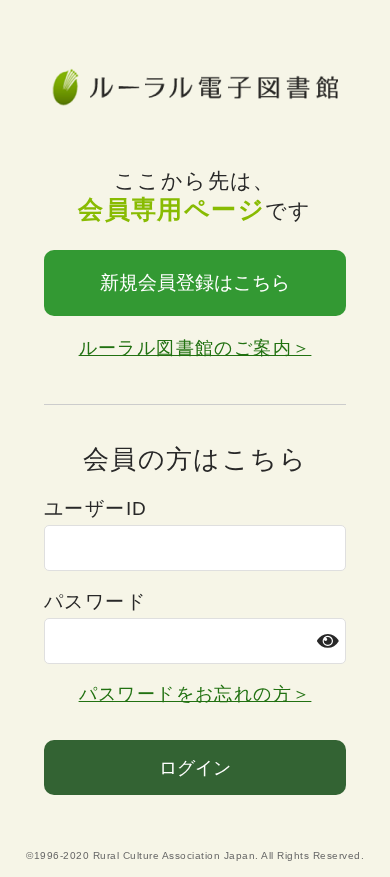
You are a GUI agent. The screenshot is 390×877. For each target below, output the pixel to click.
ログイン (195, 768)
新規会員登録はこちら (195, 282)
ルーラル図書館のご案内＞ (195, 348)
